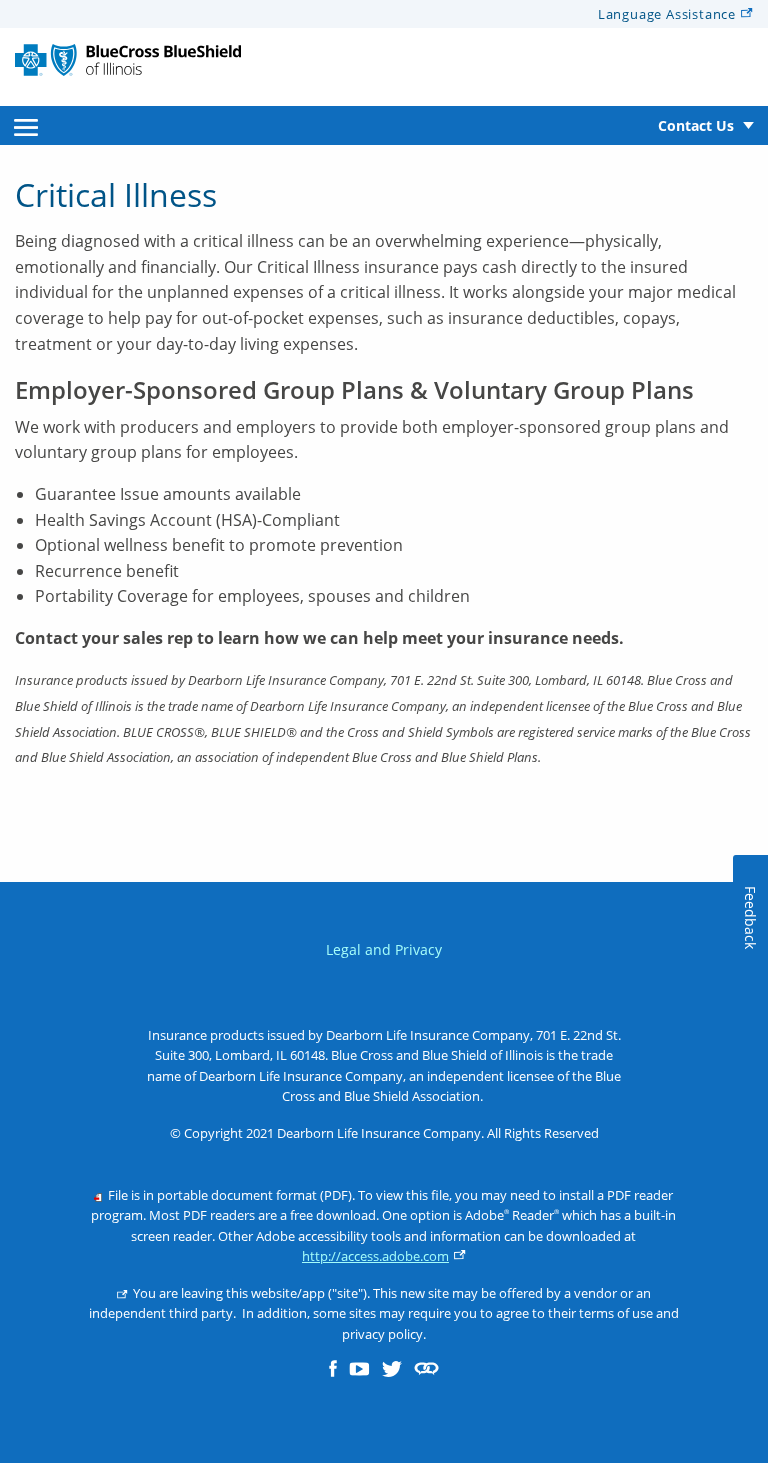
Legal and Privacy (384, 949)
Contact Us (696, 125)
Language (667, 14)
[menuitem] (26, 125)
